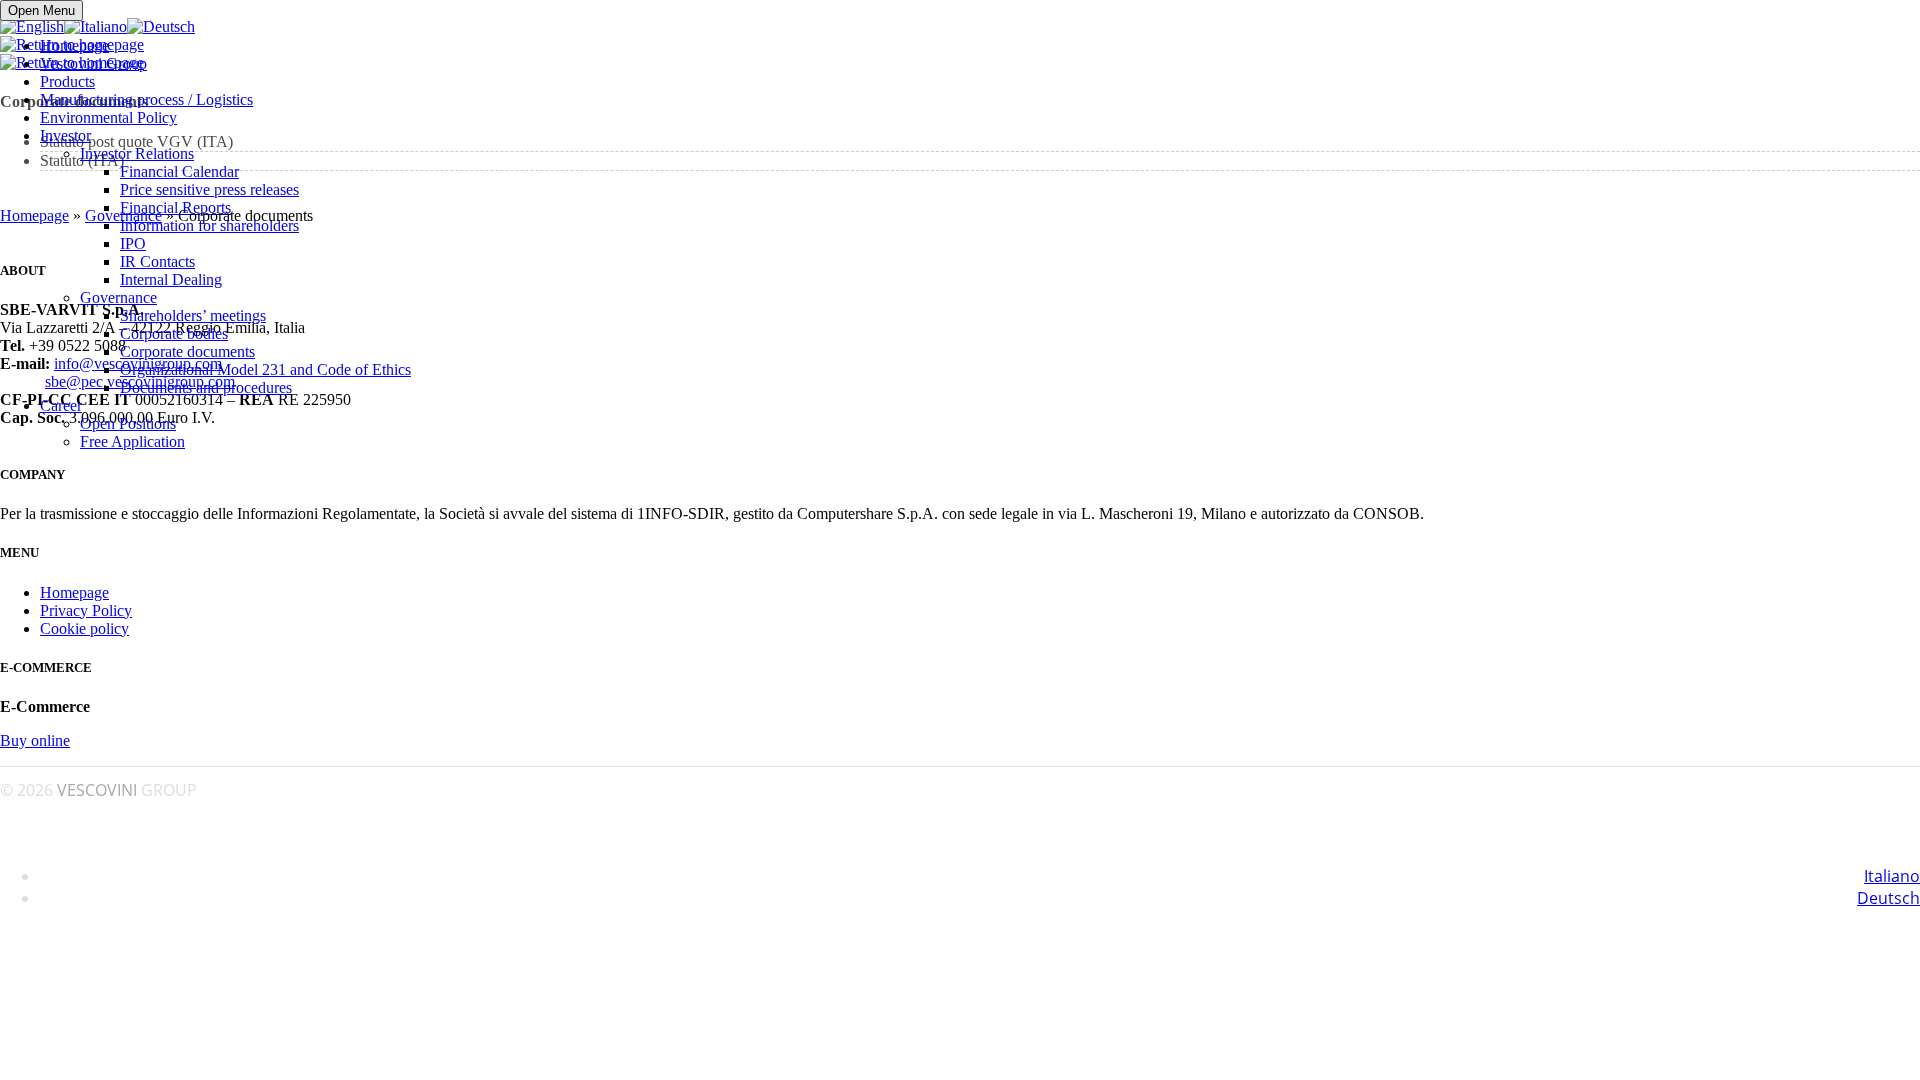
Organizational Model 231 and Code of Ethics (265, 369)
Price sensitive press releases (209, 189)
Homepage (74, 45)
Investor (65, 135)
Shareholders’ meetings (193, 315)
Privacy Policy (86, 610)
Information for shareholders (209, 225)
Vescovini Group (93, 63)
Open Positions (128, 423)
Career (61, 405)
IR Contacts (157, 261)
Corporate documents (187, 351)
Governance (118, 297)
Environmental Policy (108, 117)
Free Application (132, 441)
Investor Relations (137, 153)
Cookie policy (84, 628)
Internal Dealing (171, 279)
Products (67, 81)
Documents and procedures (206, 387)
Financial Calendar (179, 171)
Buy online (35, 740)
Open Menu (41, 10)
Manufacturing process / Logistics (146, 99)
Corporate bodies (174, 333)
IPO (133, 243)
